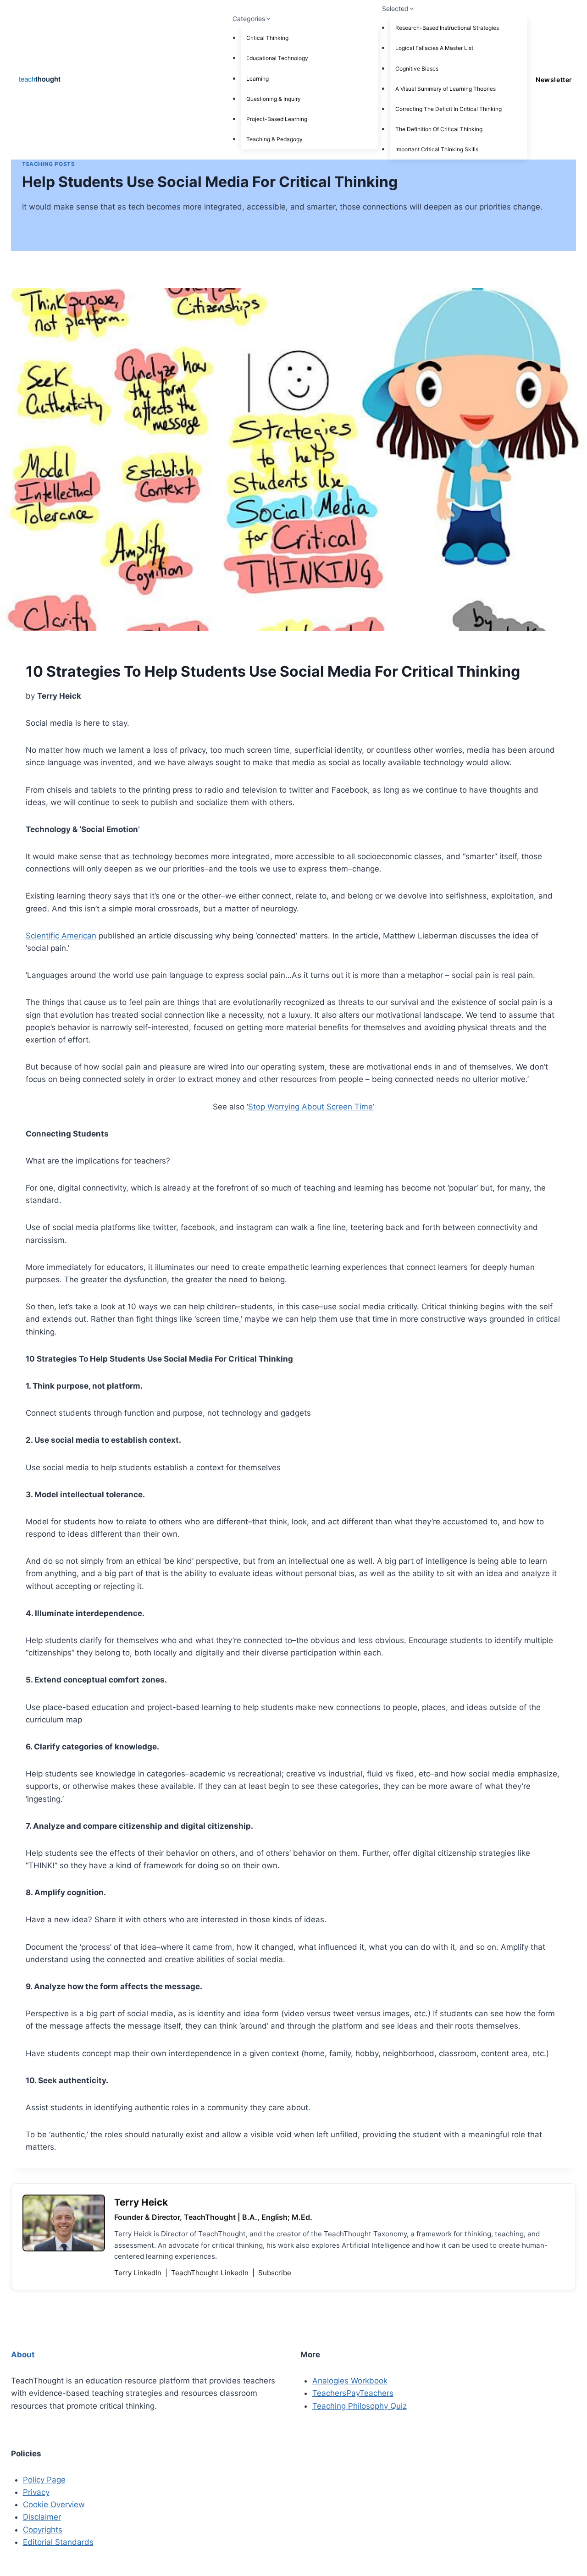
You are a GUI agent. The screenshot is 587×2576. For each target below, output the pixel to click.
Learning (258, 79)
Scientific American (61, 936)
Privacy (36, 2492)
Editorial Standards (58, 2542)
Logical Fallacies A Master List (434, 48)
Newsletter (554, 80)
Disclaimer (42, 2517)
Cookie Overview (54, 2504)
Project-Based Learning (277, 119)
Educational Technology (277, 58)
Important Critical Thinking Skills (437, 149)
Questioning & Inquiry (274, 99)
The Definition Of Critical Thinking (439, 129)
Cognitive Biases (417, 69)
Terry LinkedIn (139, 2273)
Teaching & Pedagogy (274, 139)
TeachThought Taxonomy (365, 2234)
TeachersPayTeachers (353, 2393)
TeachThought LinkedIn (211, 2273)
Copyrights (43, 2530)
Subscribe (275, 2273)
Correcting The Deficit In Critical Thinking (449, 109)
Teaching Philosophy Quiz (360, 2406)
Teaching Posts (48, 164)
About (23, 2355)
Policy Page (44, 2480)
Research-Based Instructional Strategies (447, 28)
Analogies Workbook (350, 2381)
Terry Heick (141, 2202)
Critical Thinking (267, 38)
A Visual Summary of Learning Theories (446, 89)
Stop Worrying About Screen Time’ (311, 1107)
